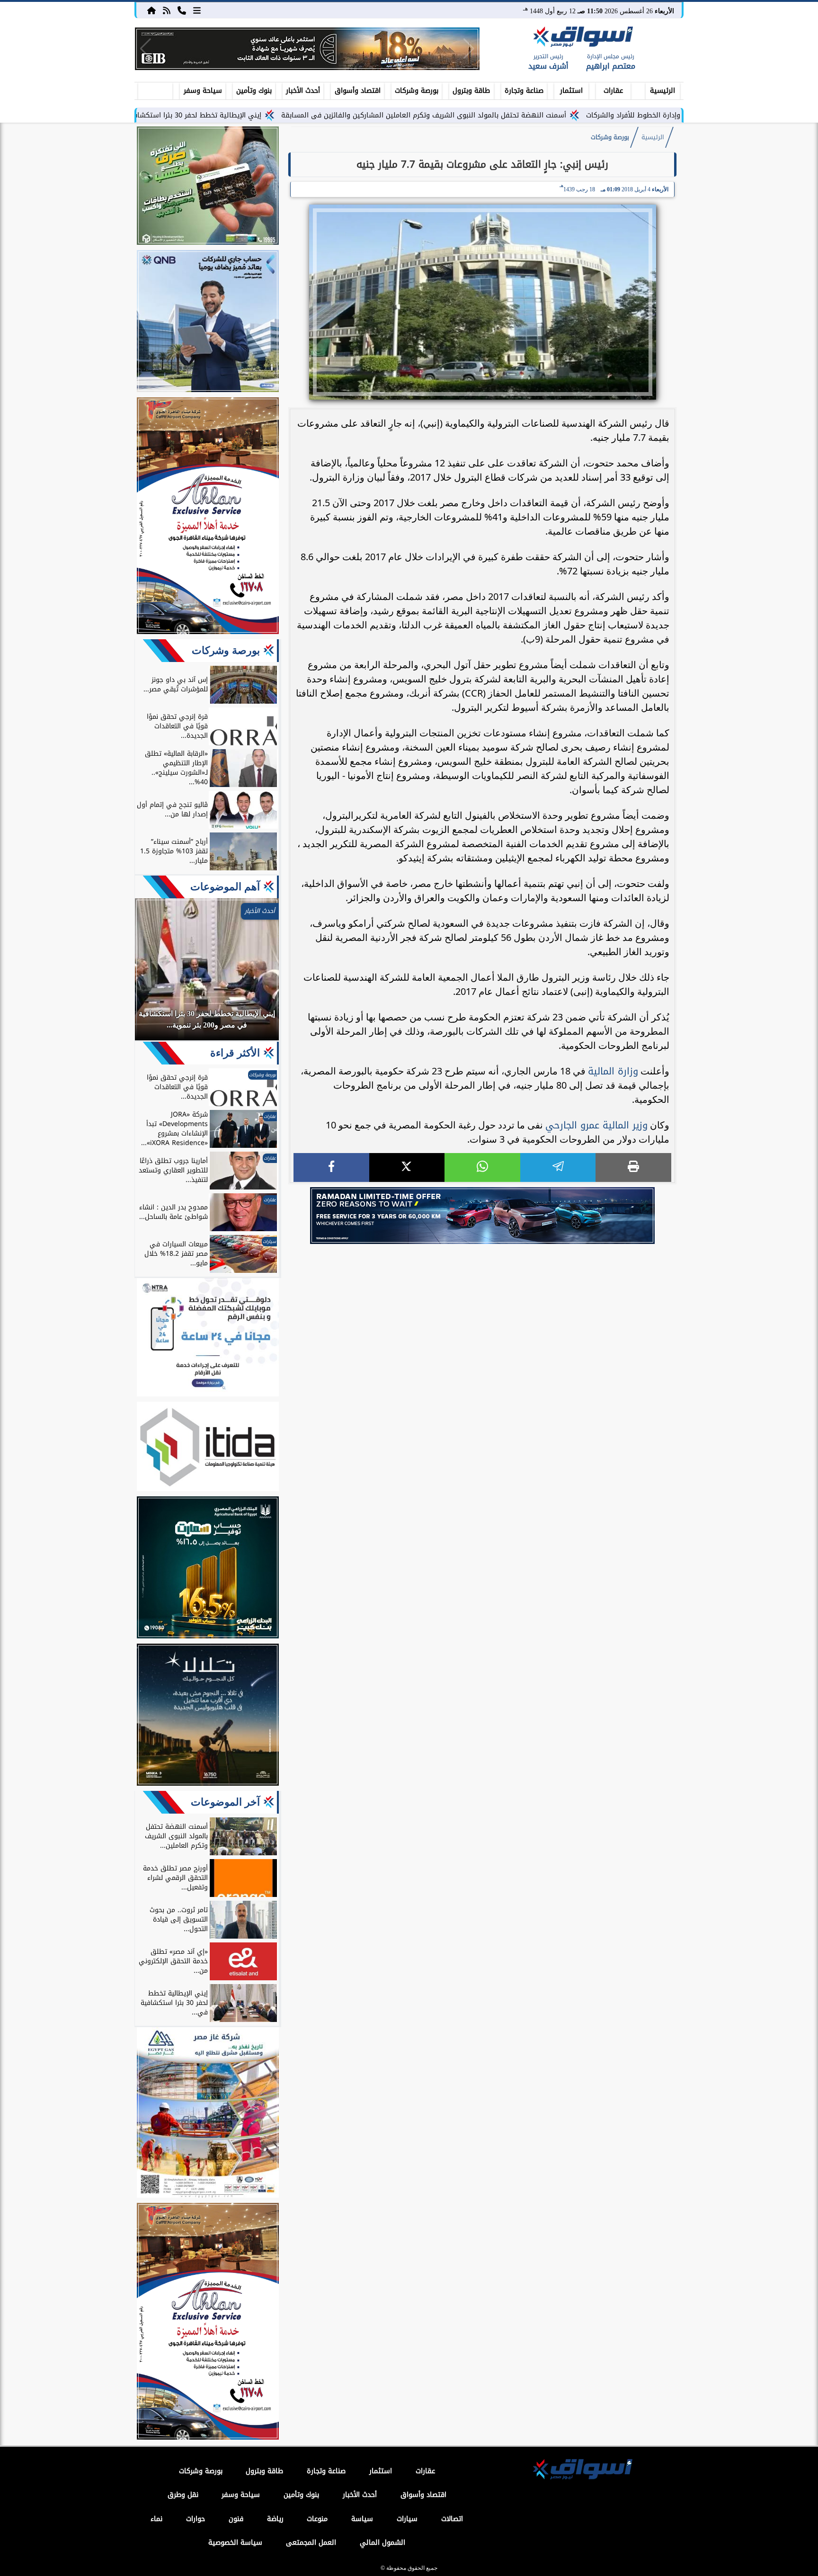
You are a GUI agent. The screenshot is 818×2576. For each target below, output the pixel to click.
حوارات (196, 2519)
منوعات (317, 2519)
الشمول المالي (382, 2543)
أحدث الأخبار (303, 91)
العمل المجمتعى (311, 2543)
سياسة (362, 2519)
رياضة (275, 2519)
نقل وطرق (183, 2495)
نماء (156, 2519)
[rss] (167, 10)
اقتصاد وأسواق (358, 91)
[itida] (208, 1448)
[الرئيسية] (151, 10)
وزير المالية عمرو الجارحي (596, 1125)
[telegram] (558, 1167)
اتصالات (452, 2519)
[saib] (208, 1716)
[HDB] (208, 187)
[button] (146, 49)
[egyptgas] (208, 2114)
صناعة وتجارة (524, 91)
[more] (197, 10)
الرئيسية (662, 91)
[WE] (482, 1216)
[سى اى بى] (307, 49)
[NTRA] (208, 1339)
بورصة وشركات (417, 91)
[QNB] (208, 322)
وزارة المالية (613, 1071)
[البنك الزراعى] (208, 1569)
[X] (407, 1167)
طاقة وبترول (471, 91)
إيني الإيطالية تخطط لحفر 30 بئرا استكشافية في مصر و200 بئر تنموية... (255, 115)
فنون (236, 2519)
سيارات (407, 2519)
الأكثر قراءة (235, 1053)
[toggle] (155, 89)
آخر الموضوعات (225, 1802)
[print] (633, 1167)
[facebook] (331, 1167)
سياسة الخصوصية (235, 2543)
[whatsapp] (482, 1167)
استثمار (571, 91)
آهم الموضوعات (225, 887)
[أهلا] (208, 517)
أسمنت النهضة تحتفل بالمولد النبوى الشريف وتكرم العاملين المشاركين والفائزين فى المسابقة (525, 115)
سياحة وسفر (203, 91)
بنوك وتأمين (254, 91)
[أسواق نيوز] (582, 38)
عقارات (613, 91)
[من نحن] (182, 10)
